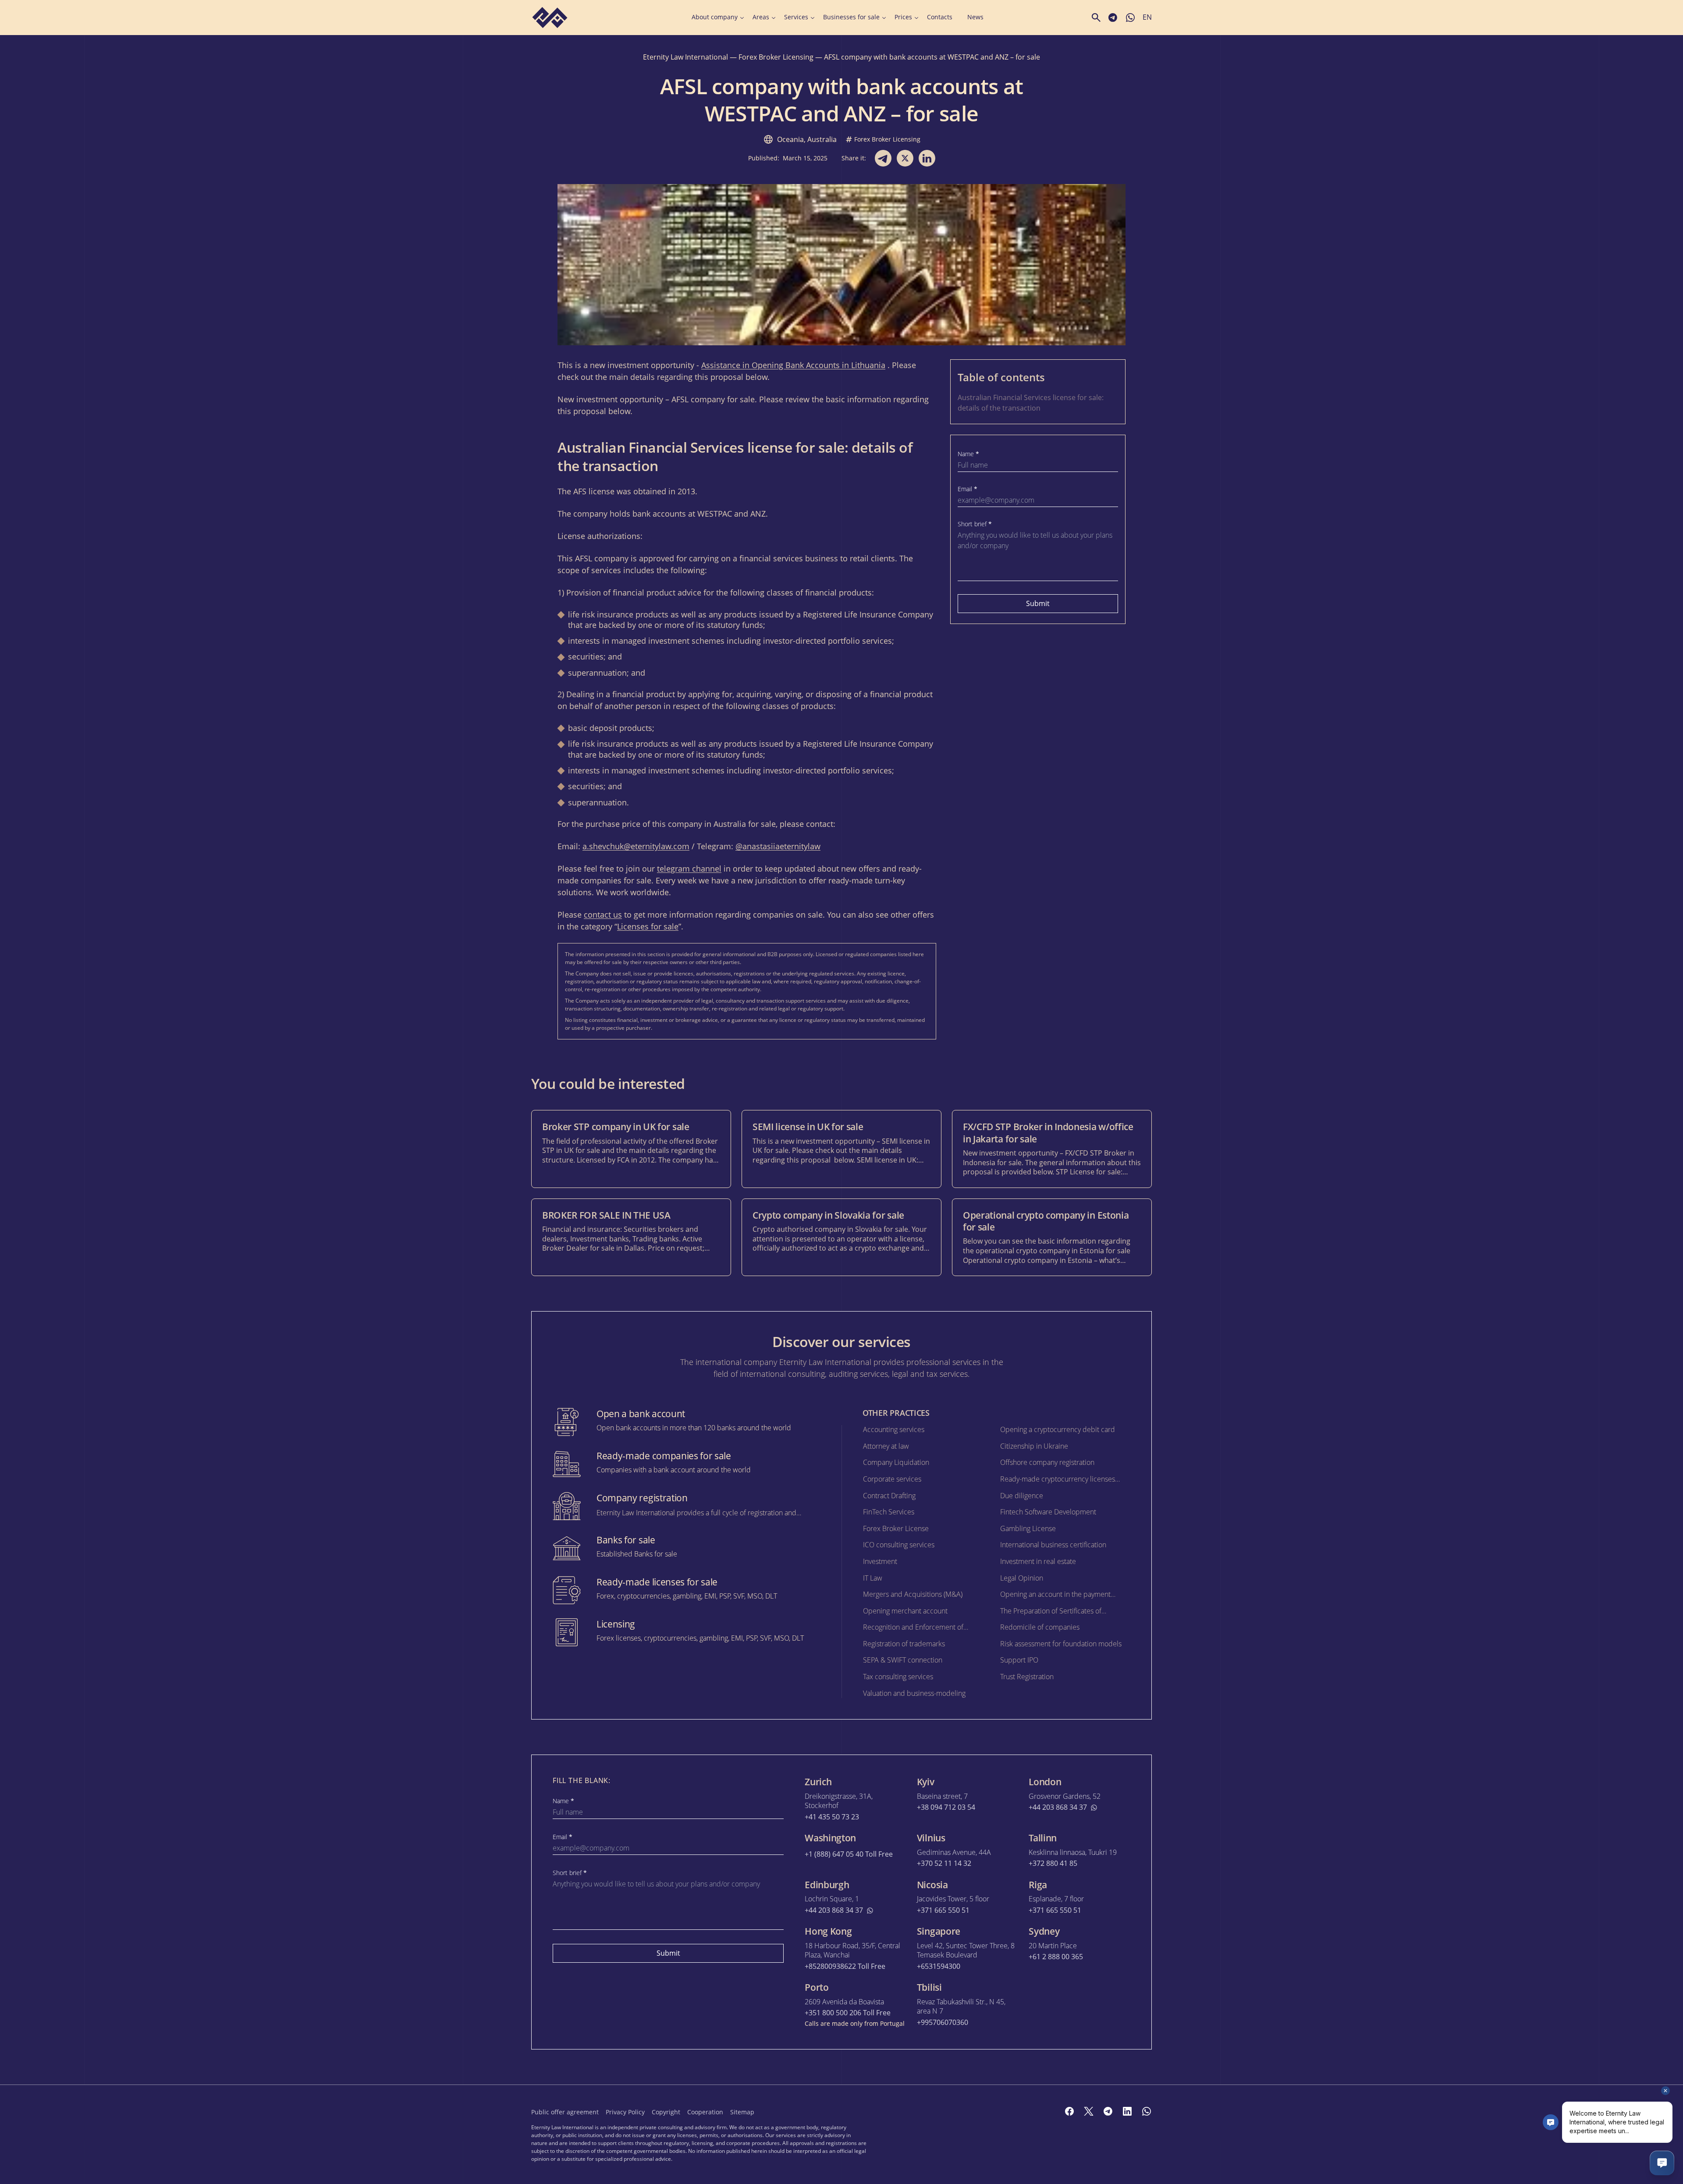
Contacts (940, 17)
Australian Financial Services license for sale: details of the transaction (1031, 403)
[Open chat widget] (1662, 2163)
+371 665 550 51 (943, 1910)
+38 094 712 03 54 (946, 1807)
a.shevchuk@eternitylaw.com (636, 846)
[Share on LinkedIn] (927, 158)
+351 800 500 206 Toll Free (848, 2013)
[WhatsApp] (1147, 2111)
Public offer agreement (565, 2112)
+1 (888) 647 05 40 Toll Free (849, 1854)
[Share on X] (905, 158)
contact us (603, 915)
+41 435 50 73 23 (832, 1817)
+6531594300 (939, 1966)
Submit (1038, 603)
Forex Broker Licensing (776, 57)
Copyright (666, 2112)
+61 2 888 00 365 (1056, 1957)
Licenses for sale (648, 926)
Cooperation (705, 2112)
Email (968, 489)
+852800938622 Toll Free (845, 1966)
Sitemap (742, 2112)
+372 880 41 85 (1053, 1863)
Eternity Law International (685, 57)
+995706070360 (943, 2023)
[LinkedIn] (1127, 2111)
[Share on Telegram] (883, 158)
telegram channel (689, 869)
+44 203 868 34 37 (1058, 1807)
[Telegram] (1108, 2111)
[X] (1089, 2111)
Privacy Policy (625, 2112)
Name (968, 454)
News (975, 17)
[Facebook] (1069, 2111)
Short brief (975, 524)
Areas (761, 17)
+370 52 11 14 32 (944, 1863)
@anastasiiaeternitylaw (778, 846)
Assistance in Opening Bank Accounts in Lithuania (793, 365)
